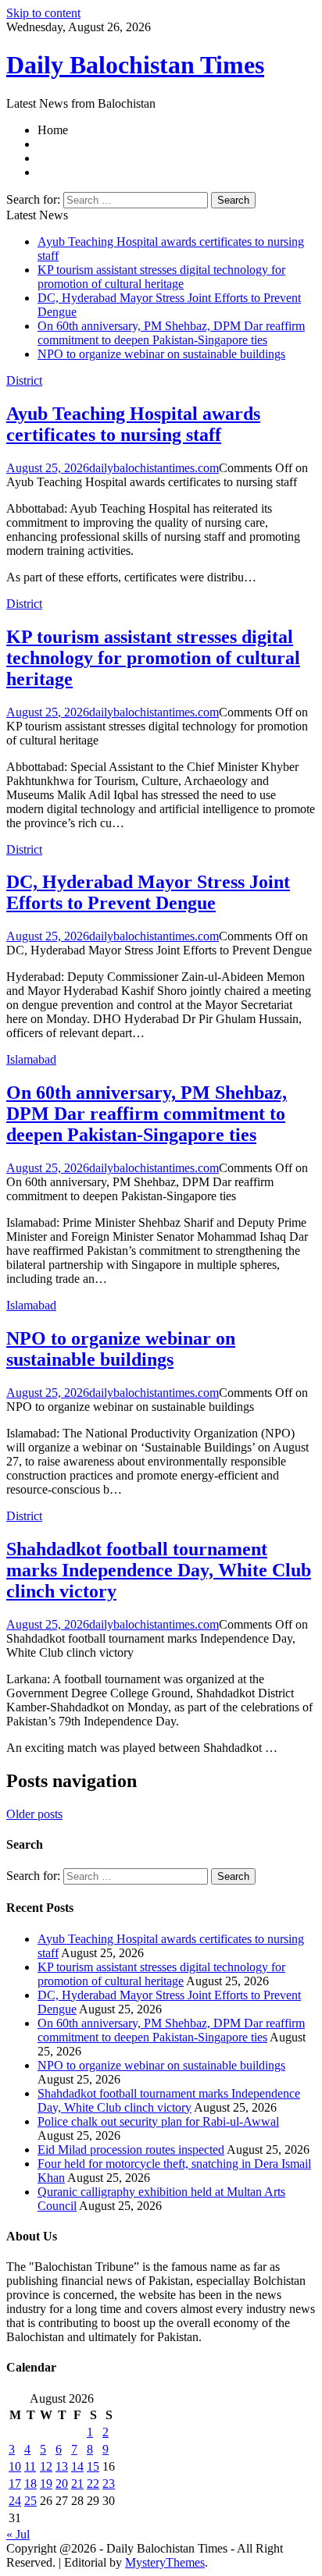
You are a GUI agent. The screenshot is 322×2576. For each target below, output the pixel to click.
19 (46, 2484)
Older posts (34, 1814)
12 (46, 2466)
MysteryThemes (165, 2562)
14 (77, 2466)
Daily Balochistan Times (135, 65)
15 (93, 2466)
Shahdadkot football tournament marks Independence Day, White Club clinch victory (159, 1570)
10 (15, 2466)
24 (15, 2501)
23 (109, 2484)
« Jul (18, 2534)
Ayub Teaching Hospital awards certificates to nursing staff (133, 424)
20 (62, 2484)
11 (30, 2466)
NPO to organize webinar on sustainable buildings (161, 354)
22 (93, 2484)
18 (30, 2484)
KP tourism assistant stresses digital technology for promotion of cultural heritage (161, 277)
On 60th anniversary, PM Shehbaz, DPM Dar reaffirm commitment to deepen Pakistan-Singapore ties (171, 333)
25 (30, 2501)
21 (77, 2484)
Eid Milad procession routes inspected (131, 2150)
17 (15, 2484)
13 (62, 2466)
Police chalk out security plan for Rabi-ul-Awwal (158, 2121)
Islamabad (31, 1059)
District (24, 380)
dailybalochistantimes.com (154, 468)
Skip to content (43, 13)
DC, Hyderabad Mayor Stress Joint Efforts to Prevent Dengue (148, 892)
